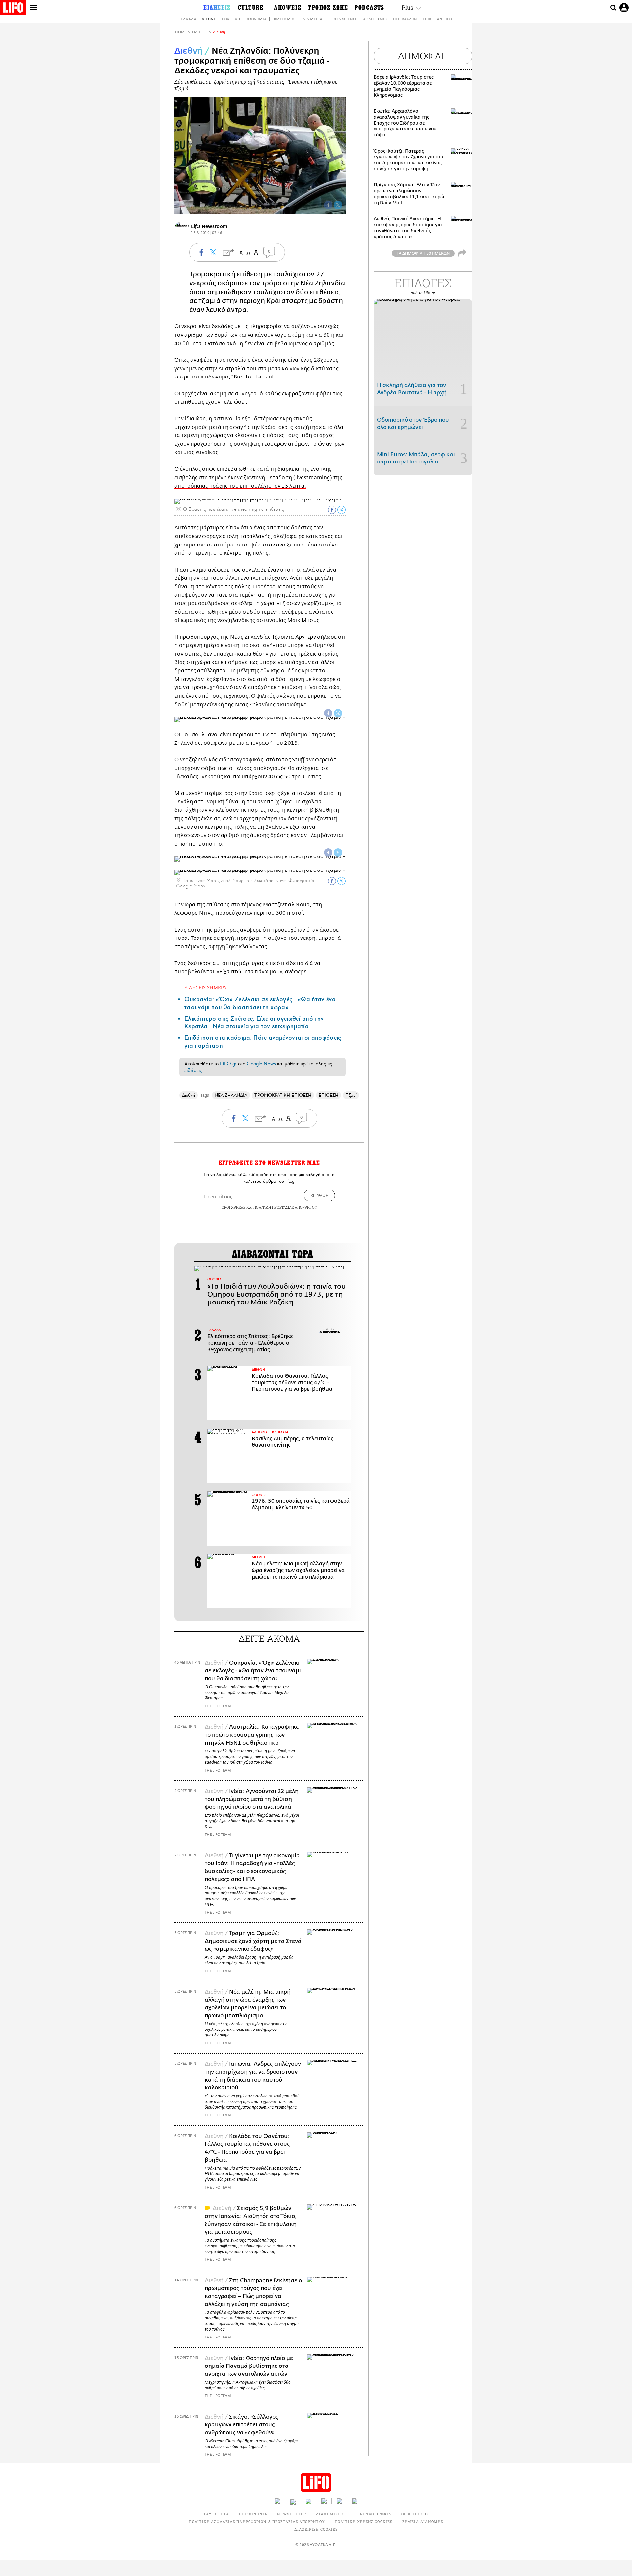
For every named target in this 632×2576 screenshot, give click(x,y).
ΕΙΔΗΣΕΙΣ (200, 32)
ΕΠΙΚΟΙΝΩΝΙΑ (253, 2514)
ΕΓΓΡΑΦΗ (319, 1195)
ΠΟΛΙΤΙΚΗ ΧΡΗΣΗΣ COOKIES (364, 2521)
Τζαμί (351, 1095)
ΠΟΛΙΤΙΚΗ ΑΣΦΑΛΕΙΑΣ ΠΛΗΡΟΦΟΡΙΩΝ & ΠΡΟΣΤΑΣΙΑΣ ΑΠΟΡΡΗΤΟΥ (257, 2521)
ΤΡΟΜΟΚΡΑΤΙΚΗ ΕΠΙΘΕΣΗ (283, 1095)
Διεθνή (209, 19)
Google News (261, 1064)
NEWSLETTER (292, 2514)
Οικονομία (256, 19)
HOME (181, 32)
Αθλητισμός (375, 19)
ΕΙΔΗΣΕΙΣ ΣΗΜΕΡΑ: (206, 987)
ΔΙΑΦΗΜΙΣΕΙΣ (330, 2514)
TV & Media (311, 19)
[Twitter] (338, 205)
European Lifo (437, 19)
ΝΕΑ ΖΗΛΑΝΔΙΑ (231, 1095)
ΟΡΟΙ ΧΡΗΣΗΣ (233, 1207)
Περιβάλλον (405, 19)
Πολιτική (231, 19)
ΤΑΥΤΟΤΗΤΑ (216, 2514)
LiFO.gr (228, 1064)
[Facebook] (328, 205)
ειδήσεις (193, 1070)
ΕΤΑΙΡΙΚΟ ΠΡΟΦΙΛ (373, 2514)
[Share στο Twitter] (342, 510)
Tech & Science (343, 19)
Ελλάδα (188, 19)
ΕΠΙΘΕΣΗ (329, 1095)
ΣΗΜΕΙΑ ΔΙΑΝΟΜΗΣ (423, 2521)
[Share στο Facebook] (332, 510)
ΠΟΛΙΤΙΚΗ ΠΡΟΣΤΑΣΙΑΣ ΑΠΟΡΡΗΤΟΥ (285, 1207)
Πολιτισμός (284, 19)
